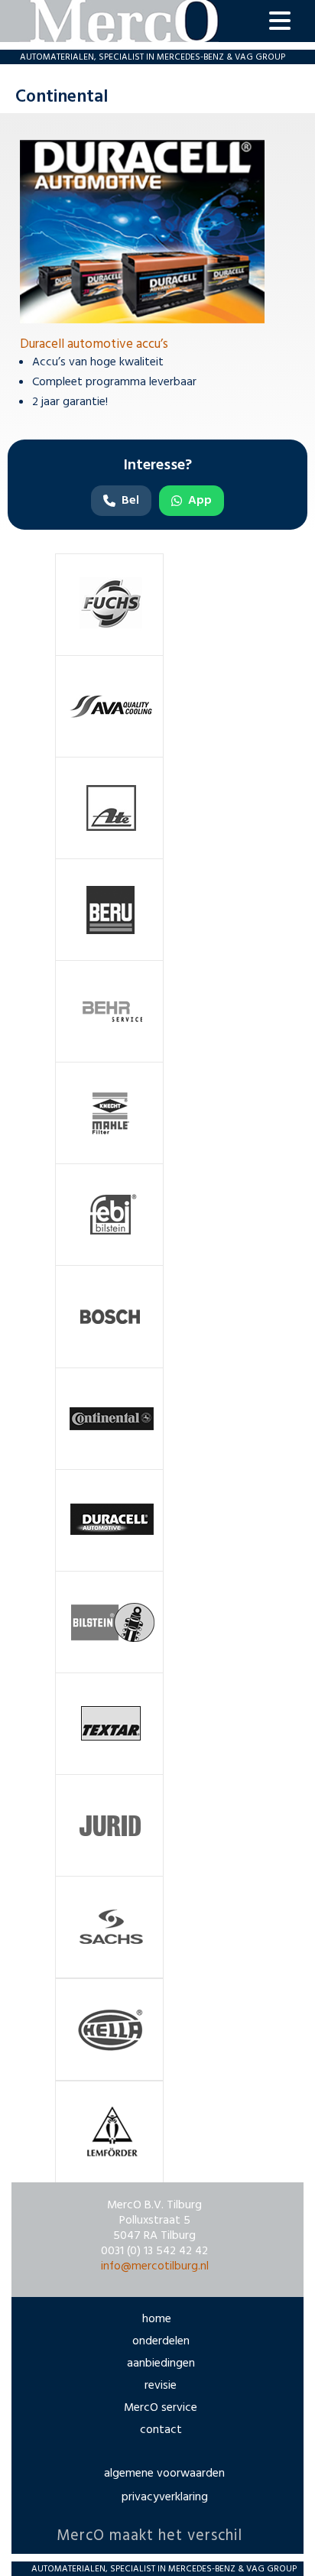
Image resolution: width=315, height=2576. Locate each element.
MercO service (161, 2408)
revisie (161, 2386)
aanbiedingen (161, 2363)
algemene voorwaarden (164, 2474)
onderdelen (161, 2341)
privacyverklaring (165, 2497)
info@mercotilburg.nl (155, 2266)
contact (161, 2430)
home (157, 2319)
